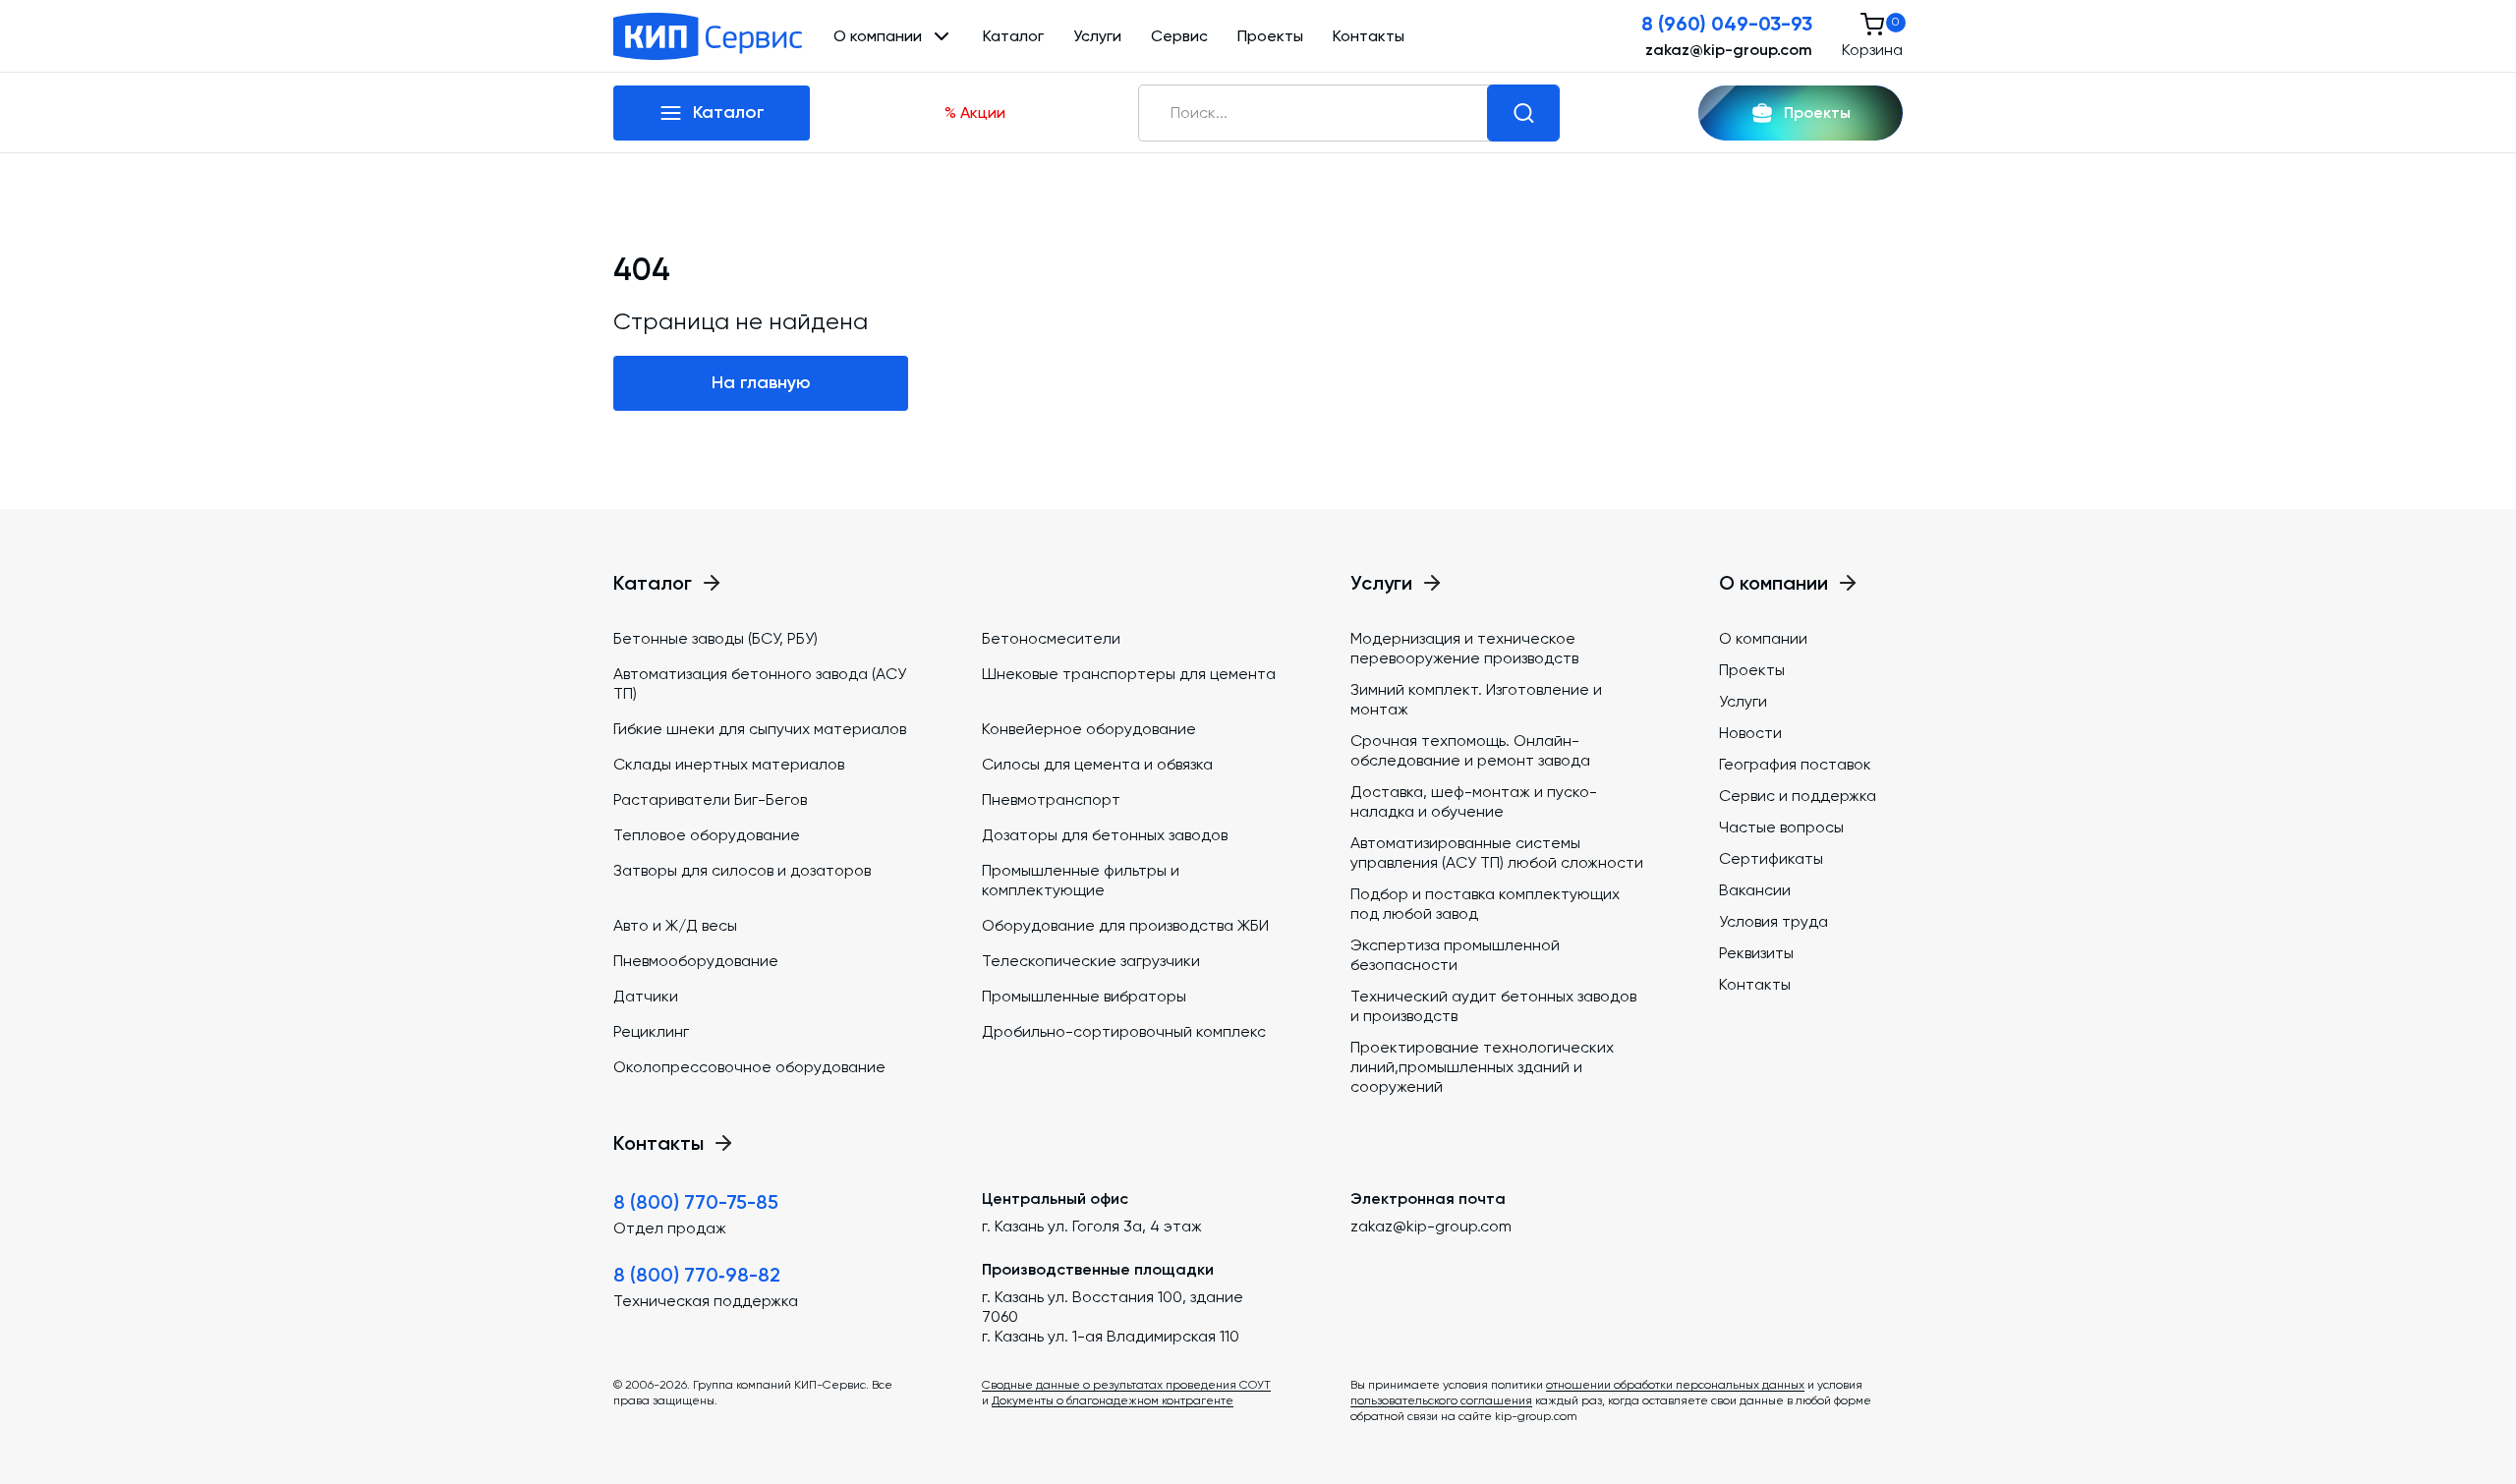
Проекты (1270, 36)
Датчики (646, 996)
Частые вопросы (1781, 827)
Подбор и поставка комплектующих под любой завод (1485, 904)
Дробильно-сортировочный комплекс (1124, 1031)
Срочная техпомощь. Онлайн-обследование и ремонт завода (1470, 750)
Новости (1750, 733)
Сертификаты (1771, 858)
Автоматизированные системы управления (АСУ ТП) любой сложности (1497, 853)
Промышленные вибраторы (1084, 996)
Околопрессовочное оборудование (749, 1067)
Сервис (1179, 36)
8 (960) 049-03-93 (1727, 24)
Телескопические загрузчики (1091, 961)
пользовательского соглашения (1441, 1400)
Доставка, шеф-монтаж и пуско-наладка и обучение (1474, 801)
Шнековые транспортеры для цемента (1129, 674)
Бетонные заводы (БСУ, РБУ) (715, 638)
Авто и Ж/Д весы (675, 925)
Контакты (1369, 36)
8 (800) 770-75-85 (696, 1202)
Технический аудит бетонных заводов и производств (1493, 1006)
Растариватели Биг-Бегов (710, 799)
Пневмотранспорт (1051, 799)
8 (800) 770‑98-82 (697, 1275)
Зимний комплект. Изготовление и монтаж (1476, 699)
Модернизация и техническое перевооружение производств (1464, 648)
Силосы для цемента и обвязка (1097, 764)
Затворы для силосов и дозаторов (742, 870)
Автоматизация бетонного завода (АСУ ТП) (760, 684)
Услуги (1097, 36)
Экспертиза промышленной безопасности (1455, 955)
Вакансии (1755, 890)
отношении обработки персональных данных (1675, 1385)
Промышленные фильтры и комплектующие (1081, 880)
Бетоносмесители (1051, 638)
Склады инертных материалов (729, 764)
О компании (1763, 638)
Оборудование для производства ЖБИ (1125, 925)
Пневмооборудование (696, 961)
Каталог (1013, 36)
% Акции (975, 113)
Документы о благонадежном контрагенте (1113, 1400)
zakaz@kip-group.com (1729, 50)
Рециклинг (651, 1031)
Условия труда (1773, 921)
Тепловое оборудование (707, 835)
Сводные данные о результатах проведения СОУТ (1126, 1385)
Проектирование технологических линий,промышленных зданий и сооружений (1482, 1067)
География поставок (1795, 764)
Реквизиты (1756, 953)
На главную (761, 382)
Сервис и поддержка (1798, 796)
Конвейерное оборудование (1089, 729)
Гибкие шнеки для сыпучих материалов (760, 729)
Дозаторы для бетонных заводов (1105, 835)
